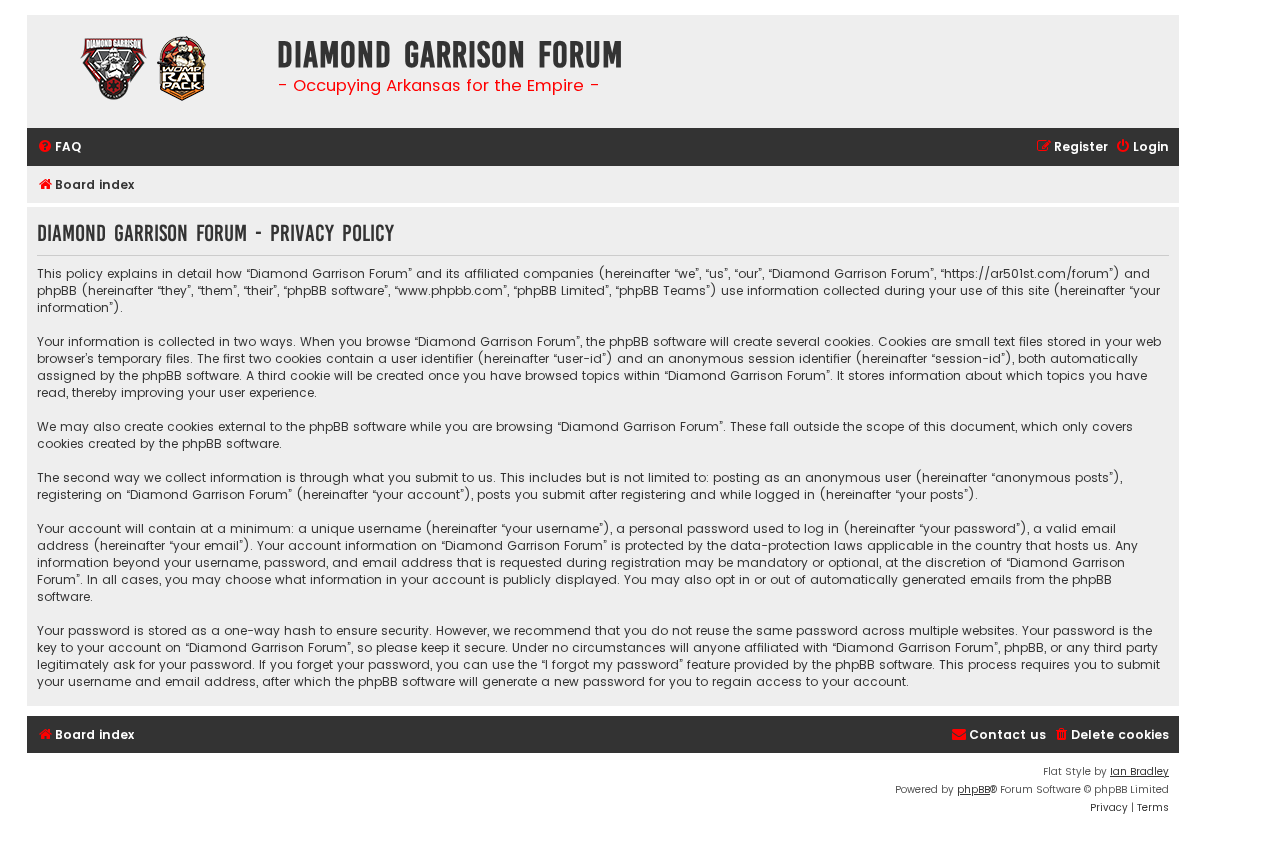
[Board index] (147, 71)
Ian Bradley (1139, 771)
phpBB (973, 789)
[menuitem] (59, 147)
